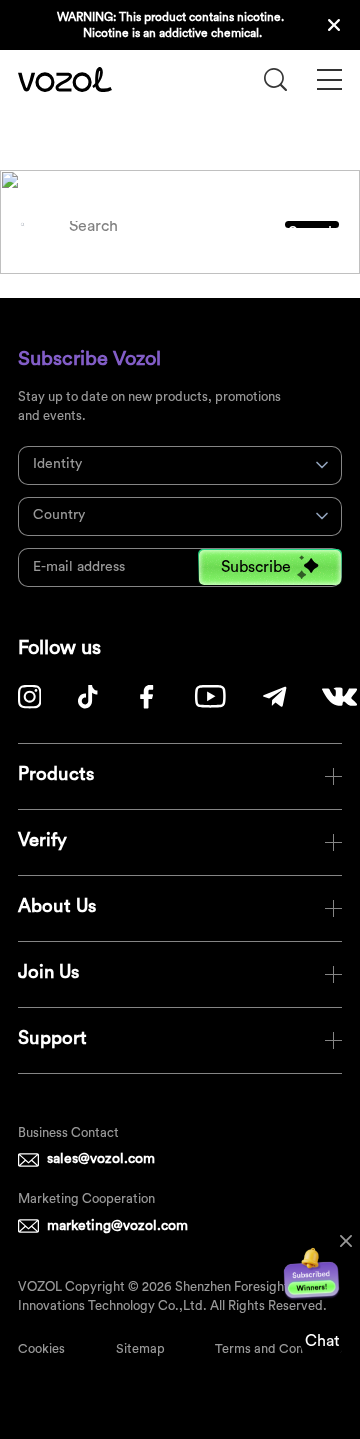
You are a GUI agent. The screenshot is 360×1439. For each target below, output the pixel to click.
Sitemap (140, 1349)
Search (312, 226)
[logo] (65, 79)
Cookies (41, 1349)
